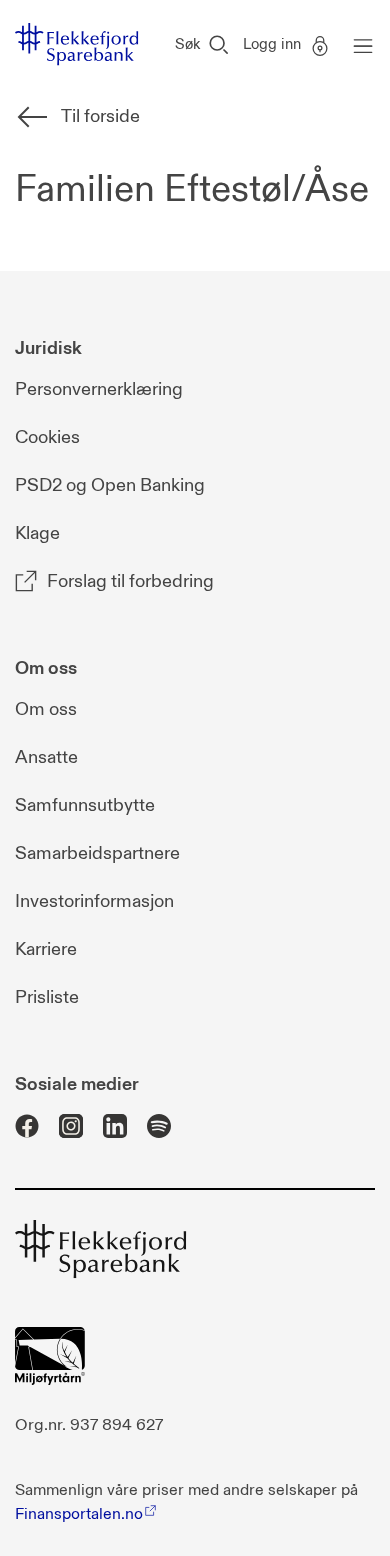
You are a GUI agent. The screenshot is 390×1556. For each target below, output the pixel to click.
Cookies (47, 437)
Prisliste (47, 997)
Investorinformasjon (94, 901)
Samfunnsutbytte (85, 805)
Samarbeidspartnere (97, 853)
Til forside (100, 116)
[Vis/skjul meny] (358, 45)
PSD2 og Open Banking (110, 485)
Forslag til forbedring (130, 581)
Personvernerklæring (99, 389)
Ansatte (46, 757)
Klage (37, 533)
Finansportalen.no (79, 1514)
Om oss (46, 709)
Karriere (46, 949)
